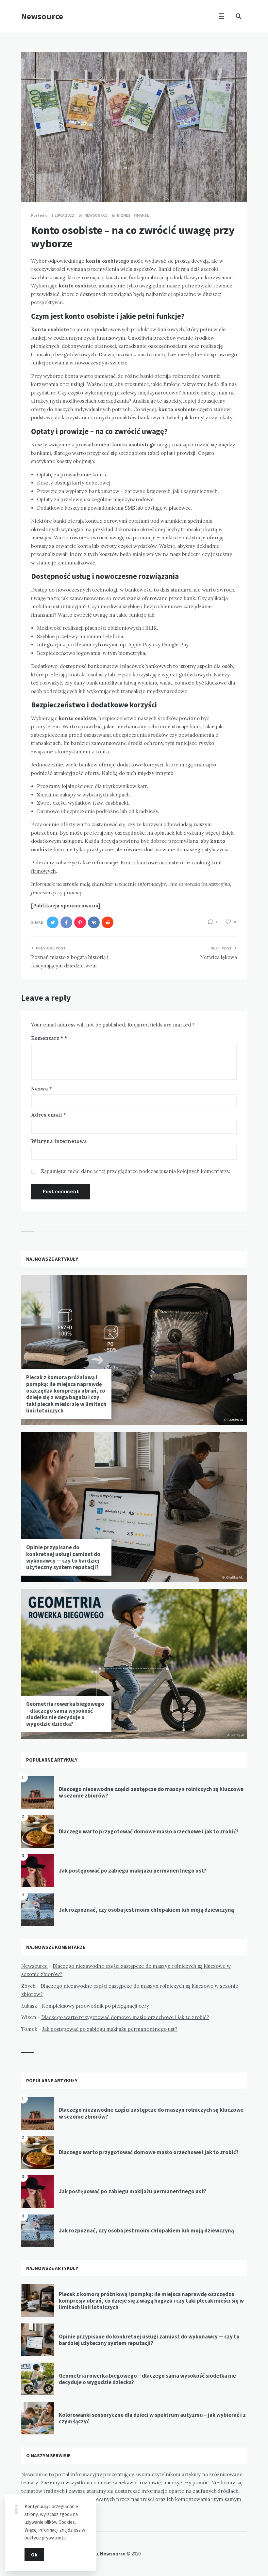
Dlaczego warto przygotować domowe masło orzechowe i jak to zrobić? (149, 1831)
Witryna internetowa (59, 1141)
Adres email (49, 1115)
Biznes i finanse (133, 215)
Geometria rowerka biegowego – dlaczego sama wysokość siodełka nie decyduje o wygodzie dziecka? (65, 1714)
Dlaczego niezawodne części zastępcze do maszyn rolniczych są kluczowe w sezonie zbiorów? (151, 1792)
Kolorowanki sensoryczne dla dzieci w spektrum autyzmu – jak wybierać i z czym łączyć (152, 2418)
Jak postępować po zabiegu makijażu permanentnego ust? (133, 1871)
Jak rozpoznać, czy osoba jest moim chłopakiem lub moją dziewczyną (146, 1910)
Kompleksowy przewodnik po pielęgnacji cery (95, 2006)
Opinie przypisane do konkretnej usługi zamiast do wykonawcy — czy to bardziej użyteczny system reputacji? (63, 1557)
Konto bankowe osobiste (150, 863)
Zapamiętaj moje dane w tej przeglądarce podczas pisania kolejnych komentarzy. (136, 1171)
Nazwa (42, 1089)
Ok (34, 2555)
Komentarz (47, 1038)
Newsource (42, 16)
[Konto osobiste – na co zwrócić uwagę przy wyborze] (31, 184)
